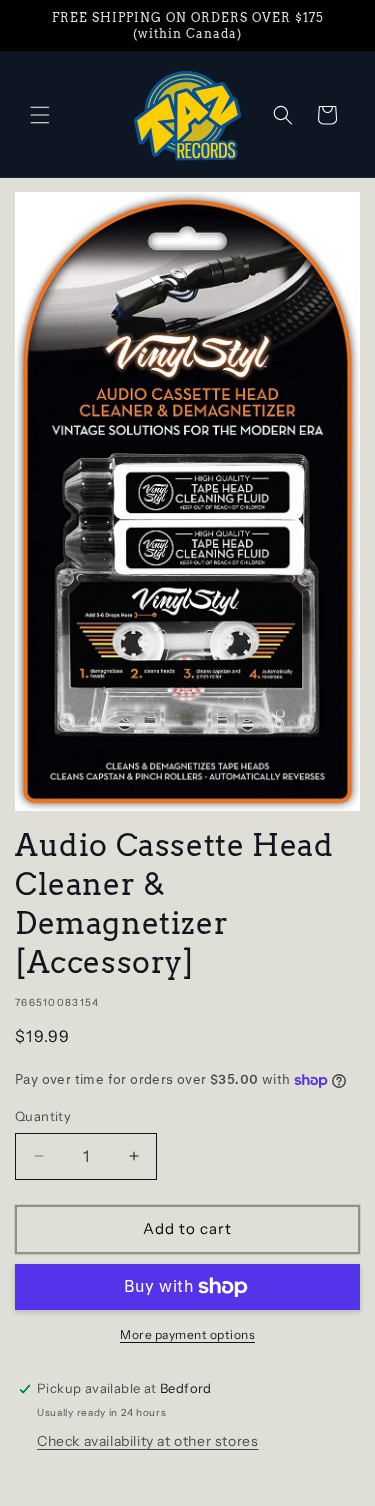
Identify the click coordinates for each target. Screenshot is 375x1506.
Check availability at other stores (147, 1441)
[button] (40, 115)
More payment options (187, 1334)
